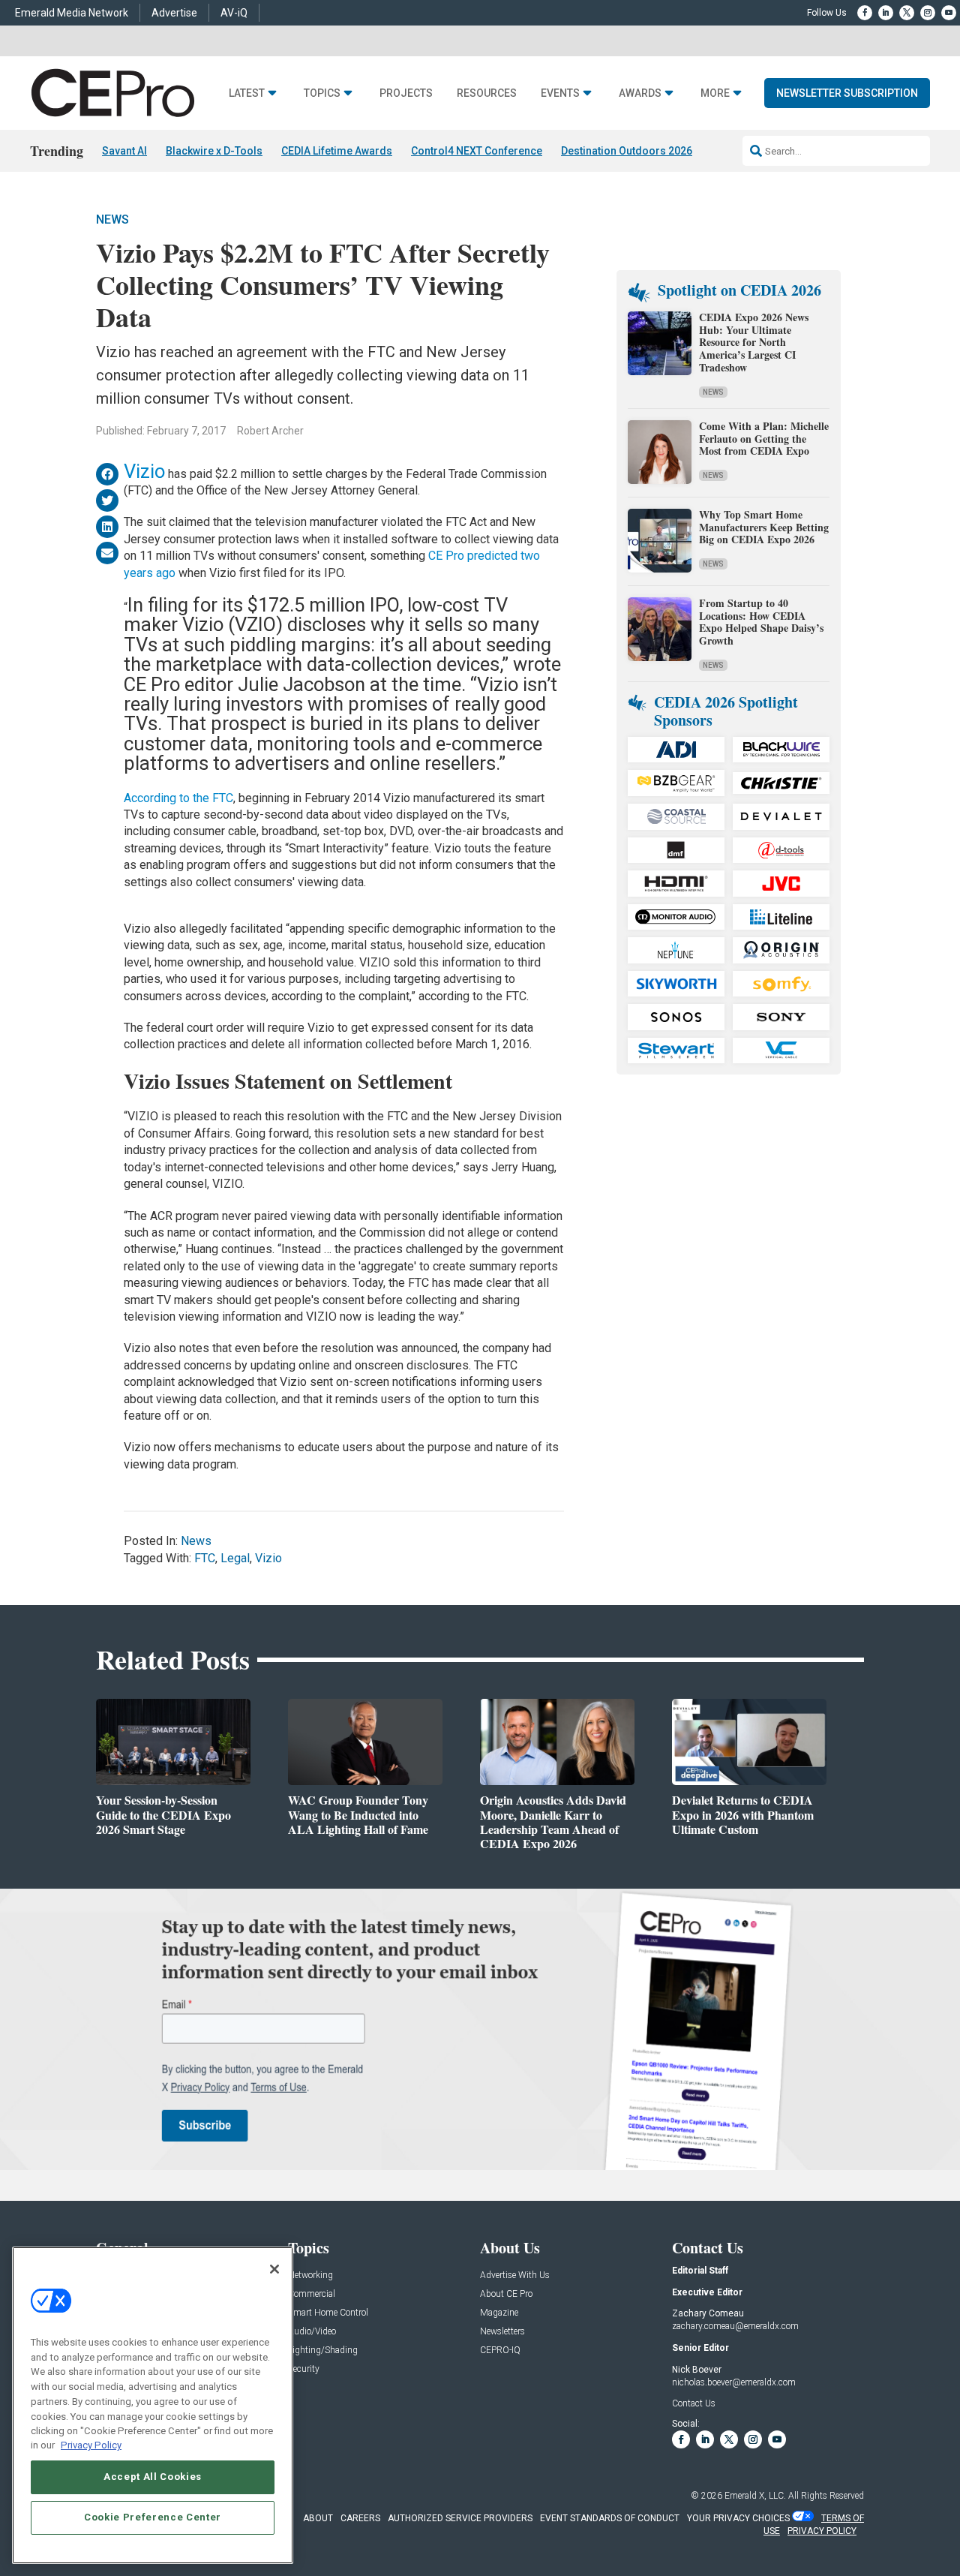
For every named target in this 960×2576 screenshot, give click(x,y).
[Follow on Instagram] (928, 13)
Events (560, 93)
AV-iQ (234, 13)
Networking (310, 2275)
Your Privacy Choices (738, 2518)
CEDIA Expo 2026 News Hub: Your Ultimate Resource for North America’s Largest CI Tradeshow (754, 342)
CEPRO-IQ (500, 2351)
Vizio (144, 471)
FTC (205, 1558)
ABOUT (318, 2518)
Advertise (174, 13)
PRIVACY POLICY (822, 2531)
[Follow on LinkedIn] (886, 13)
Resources (487, 93)
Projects (406, 93)
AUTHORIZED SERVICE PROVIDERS (460, 2518)
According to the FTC (178, 798)
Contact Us (694, 2403)
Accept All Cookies (153, 2477)
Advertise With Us (515, 2275)
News (112, 219)
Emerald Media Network (72, 13)
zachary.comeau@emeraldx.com (735, 2326)
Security (304, 2369)
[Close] (274, 2269)
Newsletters (502, 2332)
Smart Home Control (328, 2313)
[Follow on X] (907, 13)
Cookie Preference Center (153, 2517)
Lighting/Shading (323, 2351)
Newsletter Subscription (847, 93)
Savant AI (124, 151)
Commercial (312, 2294)
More (715, 93)
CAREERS (360, 2518)
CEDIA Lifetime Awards (337, 151)
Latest (247, 93)
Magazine (499, 2313)
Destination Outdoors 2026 (627, 151)
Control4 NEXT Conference (477, 151)
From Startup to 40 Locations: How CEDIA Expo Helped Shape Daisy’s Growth (761, 622)
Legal (235, 1558)
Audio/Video (312, 2332)
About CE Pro (506, 2294)
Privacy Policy (91, 2445)
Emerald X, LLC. (755, 2496)
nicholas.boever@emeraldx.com (734, 2382)
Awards (640, 93)
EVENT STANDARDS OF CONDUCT (610, 2518)
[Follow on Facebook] (865, 13)
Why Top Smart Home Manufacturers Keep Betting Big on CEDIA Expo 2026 (764, 527)
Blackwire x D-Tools (214, 151)
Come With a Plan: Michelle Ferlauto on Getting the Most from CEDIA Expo (764, 439)
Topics (322, 93)
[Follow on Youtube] (949, 13)
